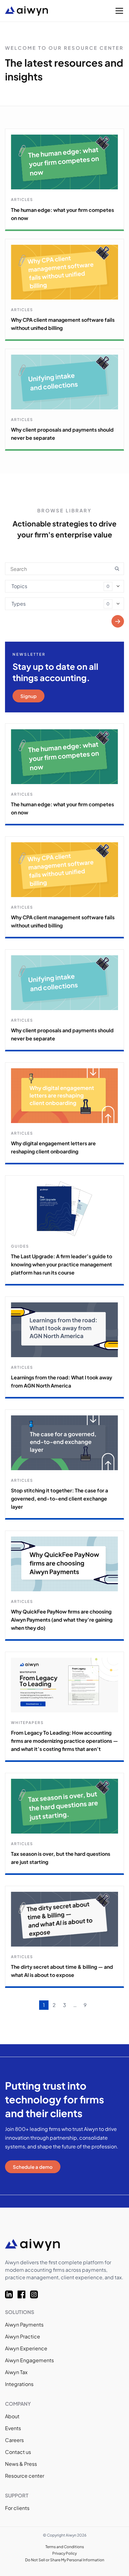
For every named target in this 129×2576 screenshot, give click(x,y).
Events (13, 2428)
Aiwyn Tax (16, 2372)
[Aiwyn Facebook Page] (24, 2294)
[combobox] (64, 586)
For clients (17, 2508)
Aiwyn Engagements (29, 2360)
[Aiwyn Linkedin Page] (11, 2294)
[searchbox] (14, 585)
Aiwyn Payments (24, 2325)
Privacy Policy (64, 2553)
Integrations (19, 2384)
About (12, 2416)
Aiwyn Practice (23, 2336)
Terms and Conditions (65, 2547)
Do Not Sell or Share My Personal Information (65, 2560)
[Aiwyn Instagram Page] (36, 2294)
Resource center (25, 2476)
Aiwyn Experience (26, 2348)
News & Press (21, 2464)
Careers (14, 2440)
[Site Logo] (46, 11)
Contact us (18, 2452)
